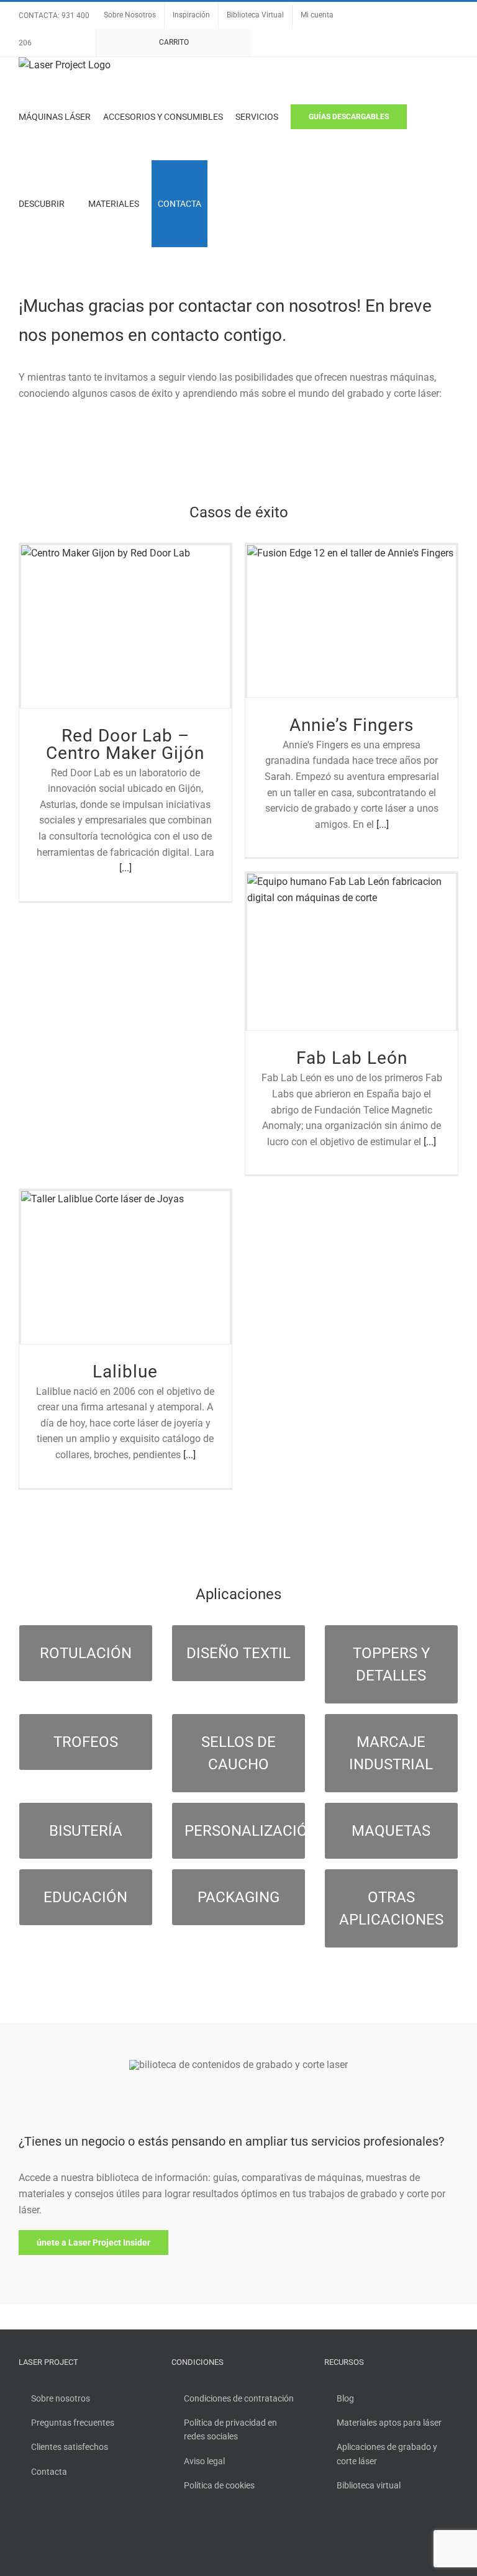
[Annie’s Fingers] (352, 621)
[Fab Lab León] (352, 952)
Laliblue (125, 1372)
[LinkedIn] (378, 2537)
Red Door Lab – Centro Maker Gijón (125, 744)
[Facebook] (328, 2537)
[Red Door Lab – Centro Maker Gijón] (125, 627)
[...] (125, 868)
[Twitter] (345, 2537)
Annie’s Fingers (352, 725)
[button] (223, 204)
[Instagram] (361, 2537)
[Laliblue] (125, 1267)
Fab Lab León (352, 1058)
